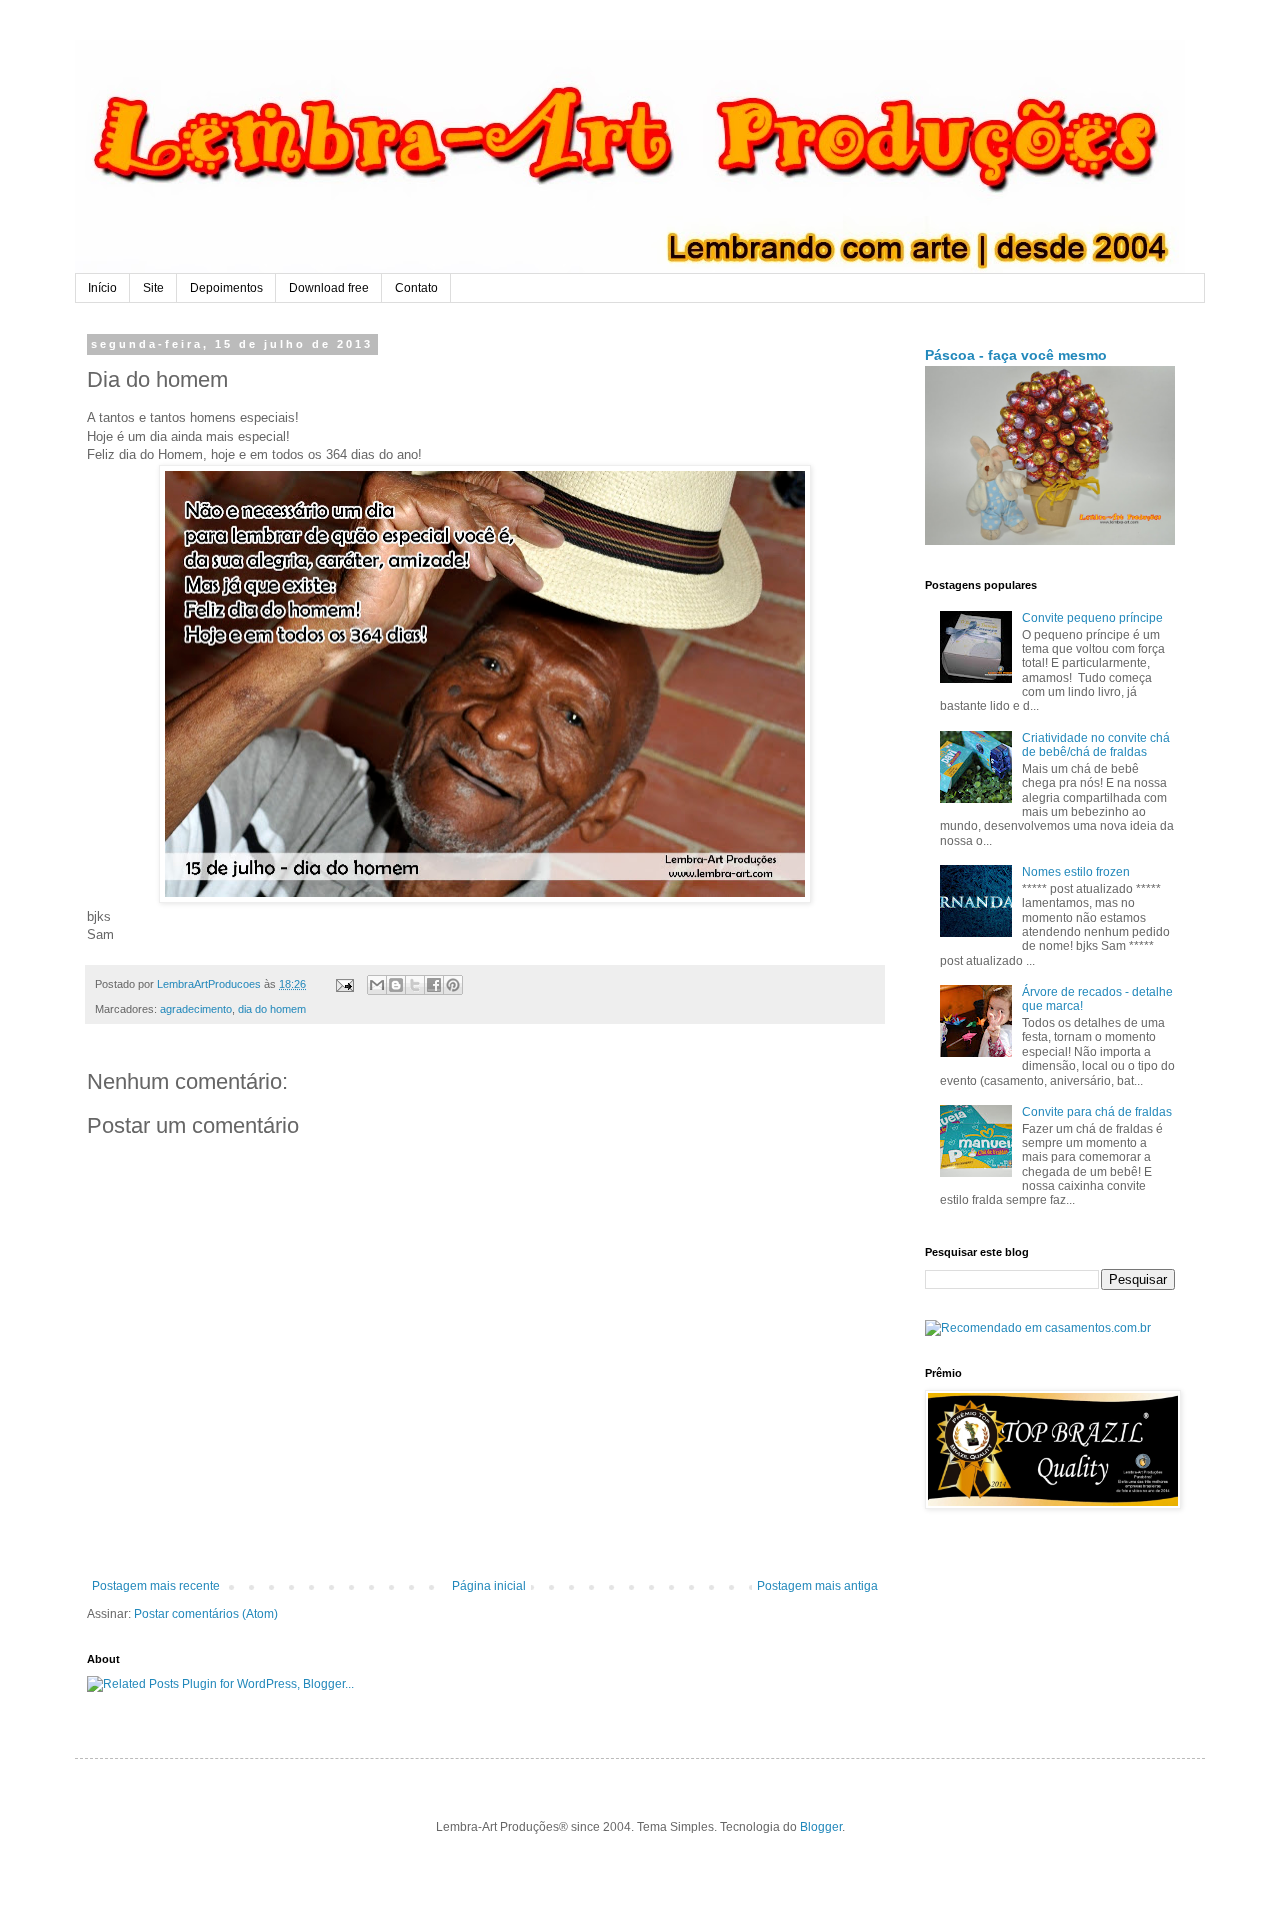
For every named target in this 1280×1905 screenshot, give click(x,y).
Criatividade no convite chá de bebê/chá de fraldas (1096, 745)
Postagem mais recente (156, 1586)
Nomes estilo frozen (1076, 872)
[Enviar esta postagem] (344, 984)
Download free (329, 288)
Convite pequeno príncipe (1092, 618)
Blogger (821, 1827)
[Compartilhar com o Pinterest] (453, 985)
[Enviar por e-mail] (377, 985)
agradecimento (196, 1009)
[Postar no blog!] (396, 985)
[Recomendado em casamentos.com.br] (1038, 1328)
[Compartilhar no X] (415, 985)
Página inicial (489, 1586)
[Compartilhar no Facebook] (434, 985)
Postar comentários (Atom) (206, 1614)
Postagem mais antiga (817, 1586)
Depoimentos (226, 288)
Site (153, 288)
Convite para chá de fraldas (1097, 1112)
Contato (416, 288)
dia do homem (272, 1009)
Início (102, 288)
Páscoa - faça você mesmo (1016, 355)
